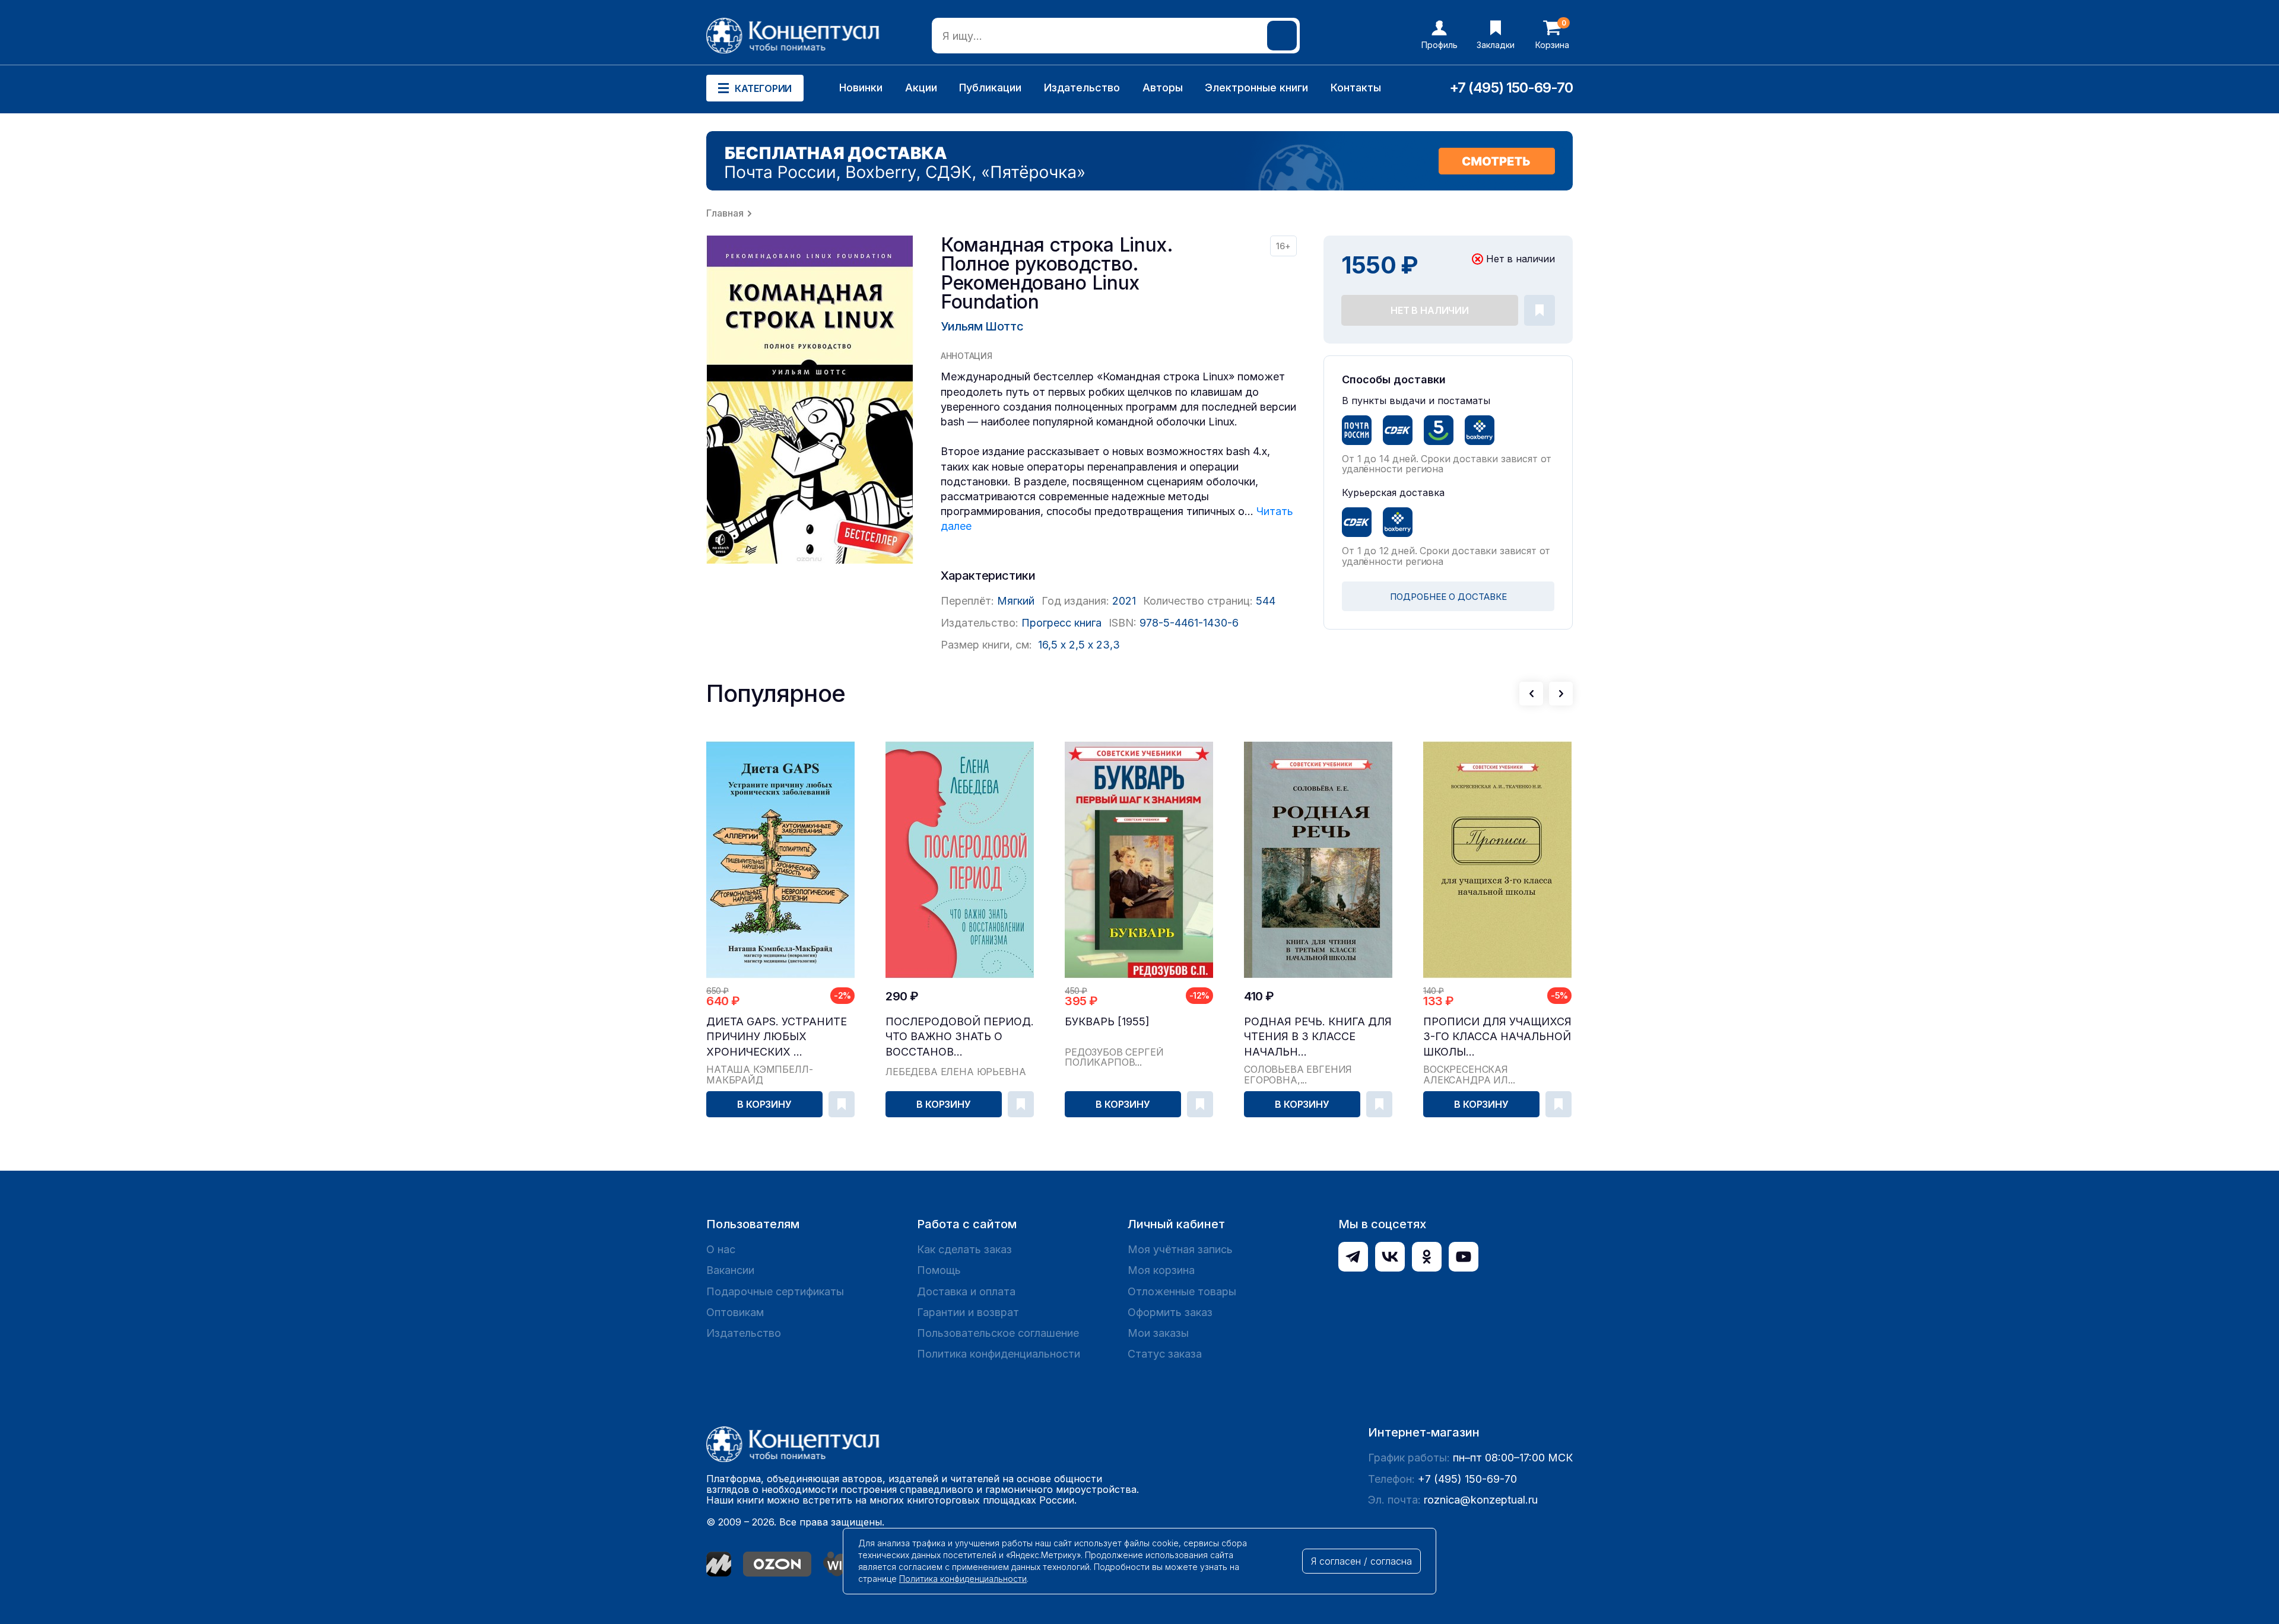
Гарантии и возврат (968, 1312)
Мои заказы (1158, 1333)
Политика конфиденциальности (999, 1354)
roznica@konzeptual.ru (1481, 1500)
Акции (921, 88)
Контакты (1356, 88)
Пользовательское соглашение (998, 1333)
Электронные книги (1256, 88)
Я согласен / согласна (1361, 1561)
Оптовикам (735, 1312)
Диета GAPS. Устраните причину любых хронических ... (777, 1036)
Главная (725, 213)
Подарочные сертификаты (775, 1291)
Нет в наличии (1430, 310)
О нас (721, 1249)
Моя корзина (1161, 1270)
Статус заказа (1165, 1354)
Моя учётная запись (1180, 1249)
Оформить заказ (1170, 1312)
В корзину (764, 1104)
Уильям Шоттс (982, 326)
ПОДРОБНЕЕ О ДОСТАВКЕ (1448, 597)
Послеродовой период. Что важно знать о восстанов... (960, 1036)
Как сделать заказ (964, 1249)
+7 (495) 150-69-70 (1511, 88)
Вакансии (730, 1270)
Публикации (990, 88)
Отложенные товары (1182, 1291)
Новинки (861, 88)
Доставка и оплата (966, 1291)
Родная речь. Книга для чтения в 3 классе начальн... (1318, 1036)
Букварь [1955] (1107, 1021)
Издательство (1082, 88)
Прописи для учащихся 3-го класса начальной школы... (1497, 1036)
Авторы (1163, 88)
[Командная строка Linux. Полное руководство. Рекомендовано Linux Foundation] (810, 400)
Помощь (939, 1270)
